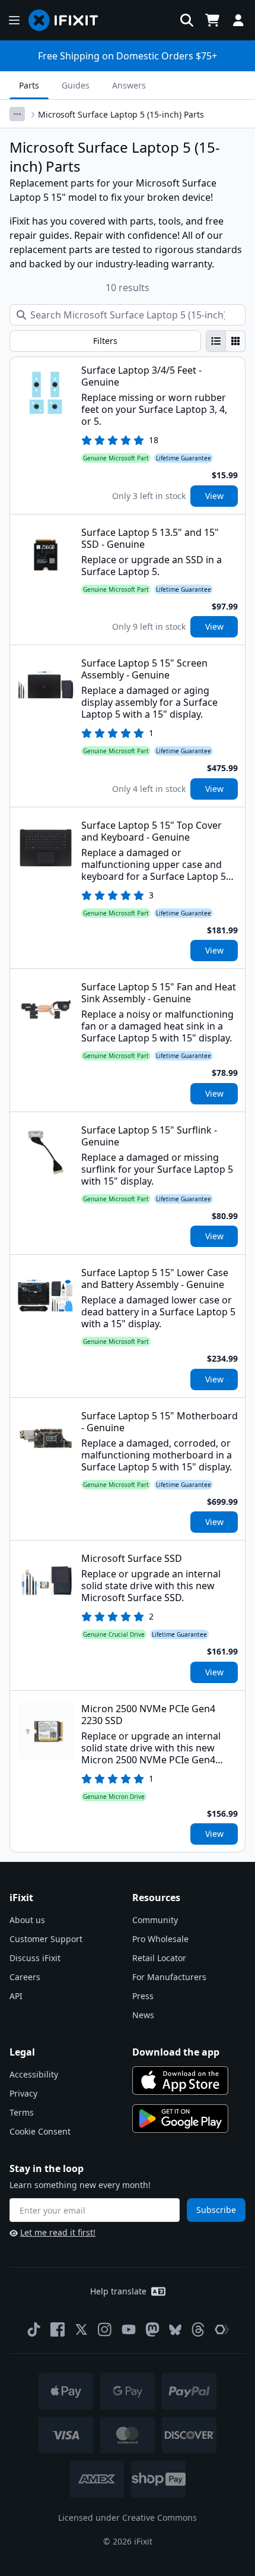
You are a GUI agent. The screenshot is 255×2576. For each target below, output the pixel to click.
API (16, 1996)
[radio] (216, 341)
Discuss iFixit (35, 1958)
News (143, 2015)
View (214, 496)
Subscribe (216, 2210)
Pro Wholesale (160, 1939)
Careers (25, 1977)
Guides (76, 85)
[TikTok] (34, 2329)
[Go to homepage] (68, 20)
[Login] (238, 20)
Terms (22, 2112)
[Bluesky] (175, 2330)
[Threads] (198, 2329)
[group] (226, 341)
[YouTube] (129, 2329)
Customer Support (46, 1939)
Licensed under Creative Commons (128, 2517)
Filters (105, 341)
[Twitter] (81, 2329)
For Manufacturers (169, 1977)
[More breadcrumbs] (17, 114)
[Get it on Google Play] (180, 2119)
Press (143, 1996)
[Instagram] (105, 2329)
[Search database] (187, 20)
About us (27, 1920)
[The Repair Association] (222, 2329)
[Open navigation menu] (14, 20)
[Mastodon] (152, 2329)
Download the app (176, 2052)
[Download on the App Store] (180, 2081)
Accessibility (34, 2074)
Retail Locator (159, 1958)
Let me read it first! (58, 2232)
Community (155, 1920)
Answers (129, 85)
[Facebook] (58, 2329)
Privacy (23, 2093)
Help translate (118, 2291)
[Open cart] (212, 20)
